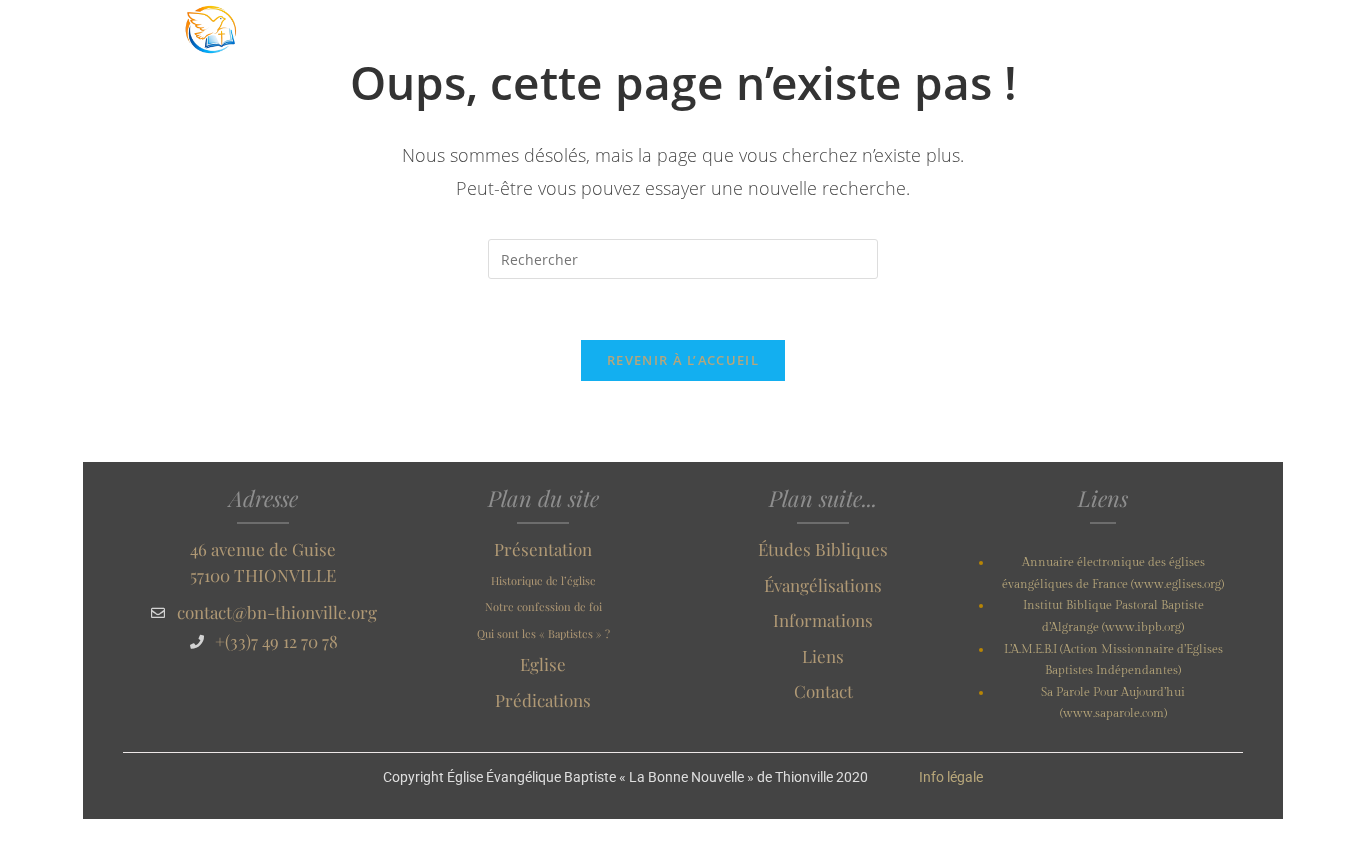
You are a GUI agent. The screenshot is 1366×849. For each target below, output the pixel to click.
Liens (823, 656)
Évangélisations (823, 585)
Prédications (543, 700)
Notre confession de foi (543, 606)
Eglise (543, 664)
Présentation (543, 549)
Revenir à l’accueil (683, 360)
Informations (823, 620)
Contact (823, 691)
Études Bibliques (823, 549)
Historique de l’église (543, 580)
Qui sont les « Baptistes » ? (543, 633)
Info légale (951, 777)
